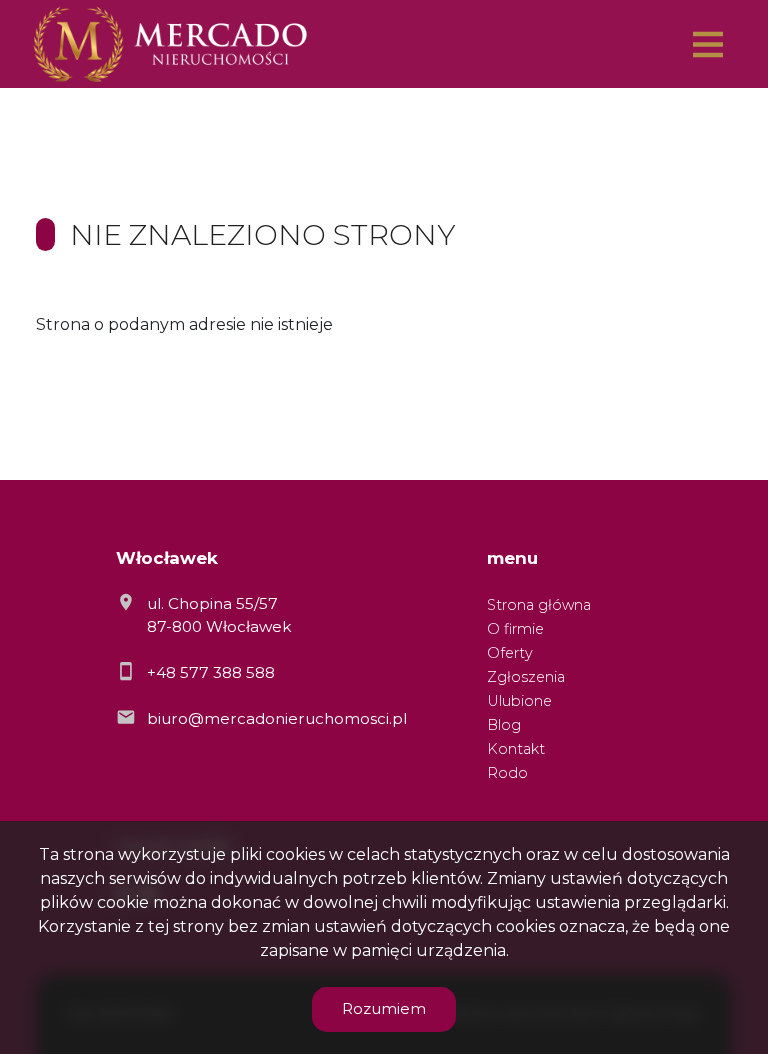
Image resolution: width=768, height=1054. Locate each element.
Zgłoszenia (526, 677)
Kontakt (516, 749)
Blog (504, 725)
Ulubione (519, 701)
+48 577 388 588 (211, 672)
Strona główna (539, 605)
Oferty (510, 653)
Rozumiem (384, 1008)
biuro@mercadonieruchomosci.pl (277, 718)
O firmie (515, 629)
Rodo (507, 773)
